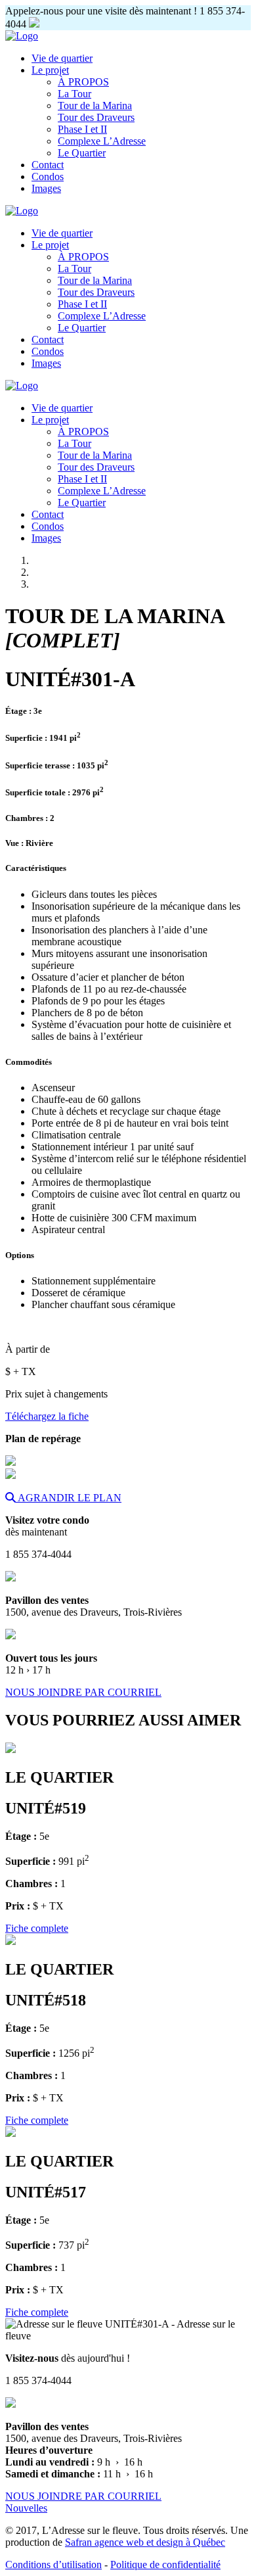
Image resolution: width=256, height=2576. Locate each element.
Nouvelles (26, 2508)
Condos (48, 176)
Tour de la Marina (95, 105)
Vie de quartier (62, 58)
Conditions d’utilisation (53, 2564)
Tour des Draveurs (96, 117)
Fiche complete (37, 1928)
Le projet (50, 70)
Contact (48, 165)
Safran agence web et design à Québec (145, 2542)
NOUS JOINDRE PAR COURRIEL (83, 1692)
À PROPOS (83, 82)
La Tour (75, 94)
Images (46, 188)
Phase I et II (82, 129)
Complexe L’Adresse (102, 141)
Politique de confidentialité (165, 2564)
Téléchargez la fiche (47, 1416)
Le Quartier (82, 153)
